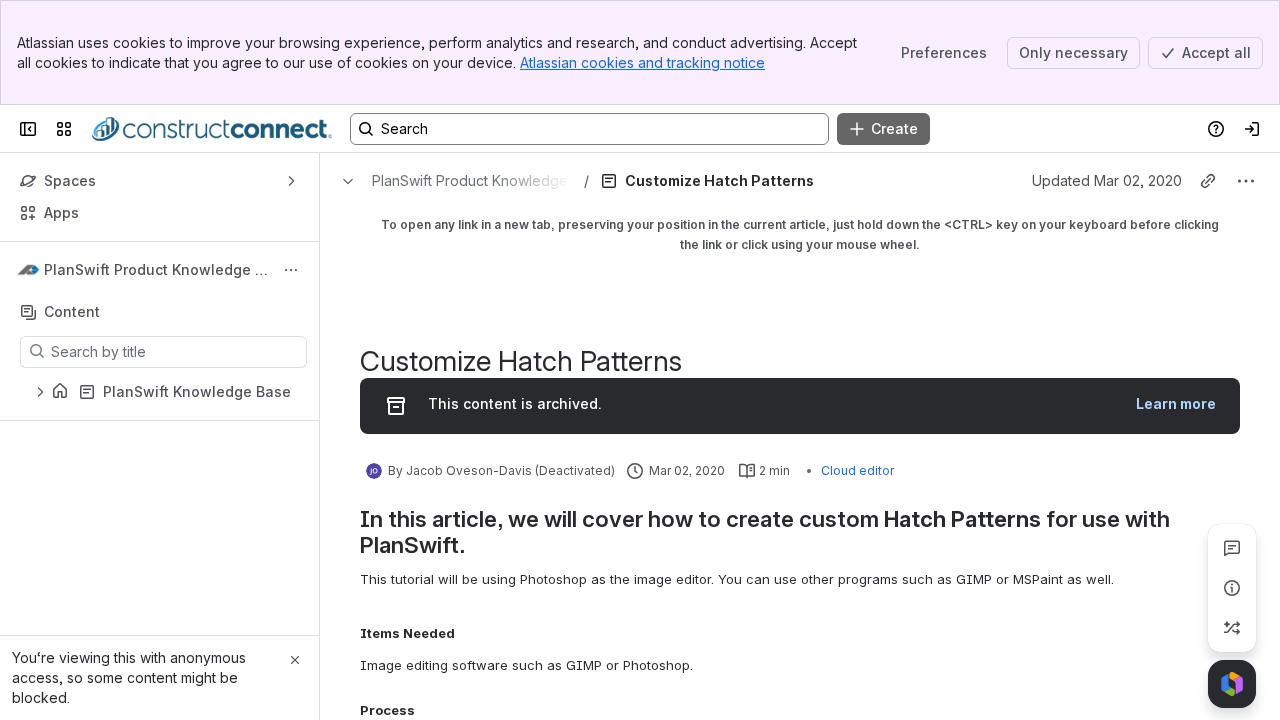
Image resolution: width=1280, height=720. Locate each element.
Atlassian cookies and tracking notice (642, 62)
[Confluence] (212, 129)
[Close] (295, 660)
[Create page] (1232, 628)
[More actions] (291, 270)
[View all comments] (1232, 548)
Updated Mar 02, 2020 (1107, 180)
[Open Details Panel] (1232, 588)
